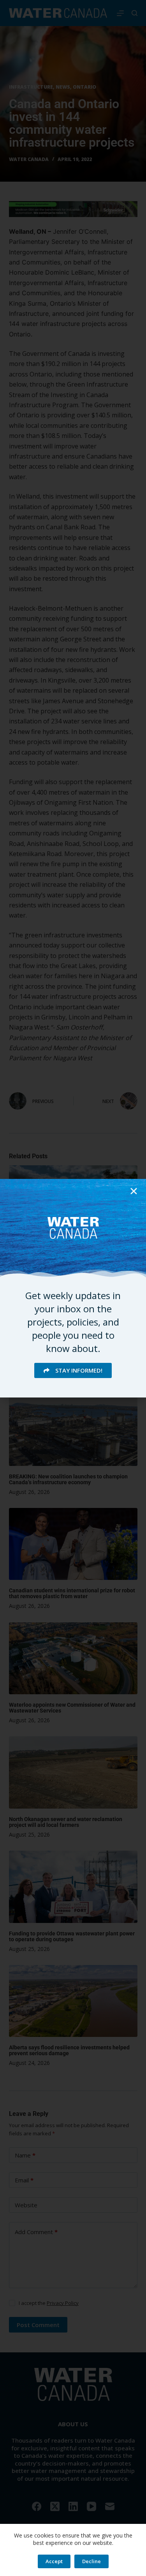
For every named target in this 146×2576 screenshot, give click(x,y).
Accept (54, 2561)
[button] (134, 1191)
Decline (91, 2561)
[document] (73, 1288)
